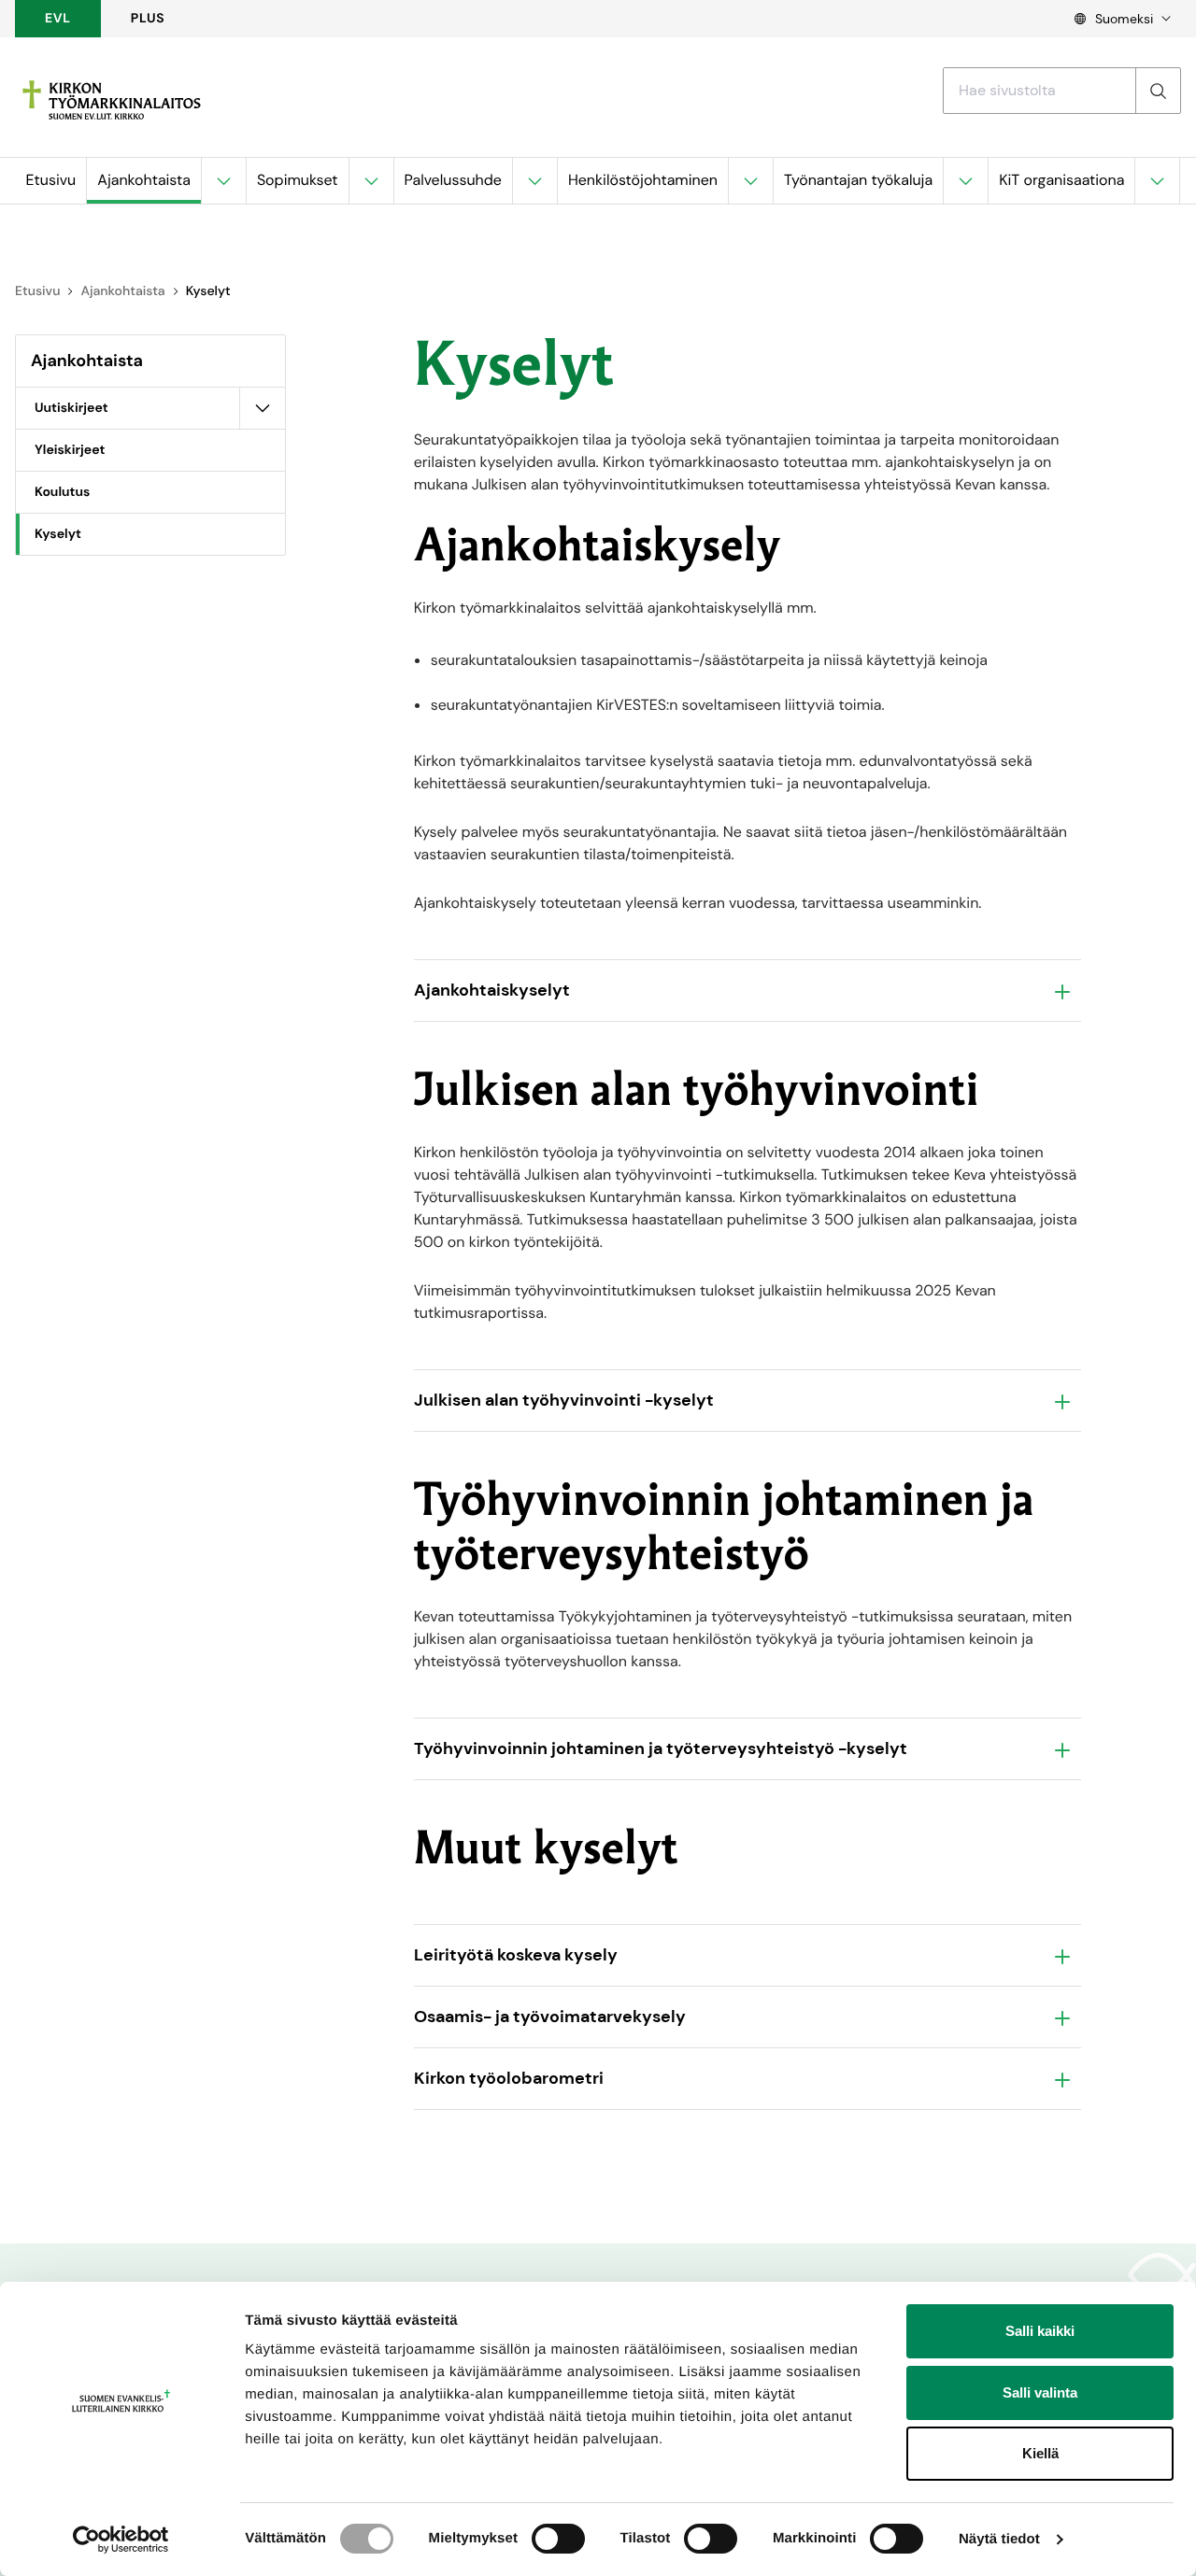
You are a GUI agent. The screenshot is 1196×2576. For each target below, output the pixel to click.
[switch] (558, 2539)
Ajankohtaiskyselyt (492, 990)
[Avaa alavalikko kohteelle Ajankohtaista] (223, 181)
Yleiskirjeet (70, 450)
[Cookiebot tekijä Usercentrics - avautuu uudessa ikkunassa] (121, 2540)
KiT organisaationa (1061, 180)
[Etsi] (1158, 91)
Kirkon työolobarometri (509, 2078)
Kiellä (1040, 2453)
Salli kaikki (1040, 2331)
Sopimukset (298, 180)
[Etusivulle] (112, 100)
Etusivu (51, 180)
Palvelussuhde (453, 180)
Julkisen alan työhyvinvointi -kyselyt (564, 1400)
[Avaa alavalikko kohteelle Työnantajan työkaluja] (965, 181)
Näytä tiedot (999, 2539)
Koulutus (62, 492)
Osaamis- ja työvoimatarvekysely (550, 2017)
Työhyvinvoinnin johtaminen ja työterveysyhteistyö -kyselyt (661, 1748)
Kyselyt (58, 534)
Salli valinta (1040, 2392)
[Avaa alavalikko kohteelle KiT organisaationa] (1157, 181)
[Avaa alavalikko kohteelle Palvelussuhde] (534, 181)
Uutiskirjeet (71, 408)
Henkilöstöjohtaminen (643, 180)
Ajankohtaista (144, 180)
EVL (58, 19)
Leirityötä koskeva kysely (516, 1955)
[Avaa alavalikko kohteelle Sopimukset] (371, 181)
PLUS (148, 19)
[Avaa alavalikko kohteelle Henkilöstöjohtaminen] (750, 181)
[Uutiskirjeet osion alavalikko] (263, 408)
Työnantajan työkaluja (858, 180)
